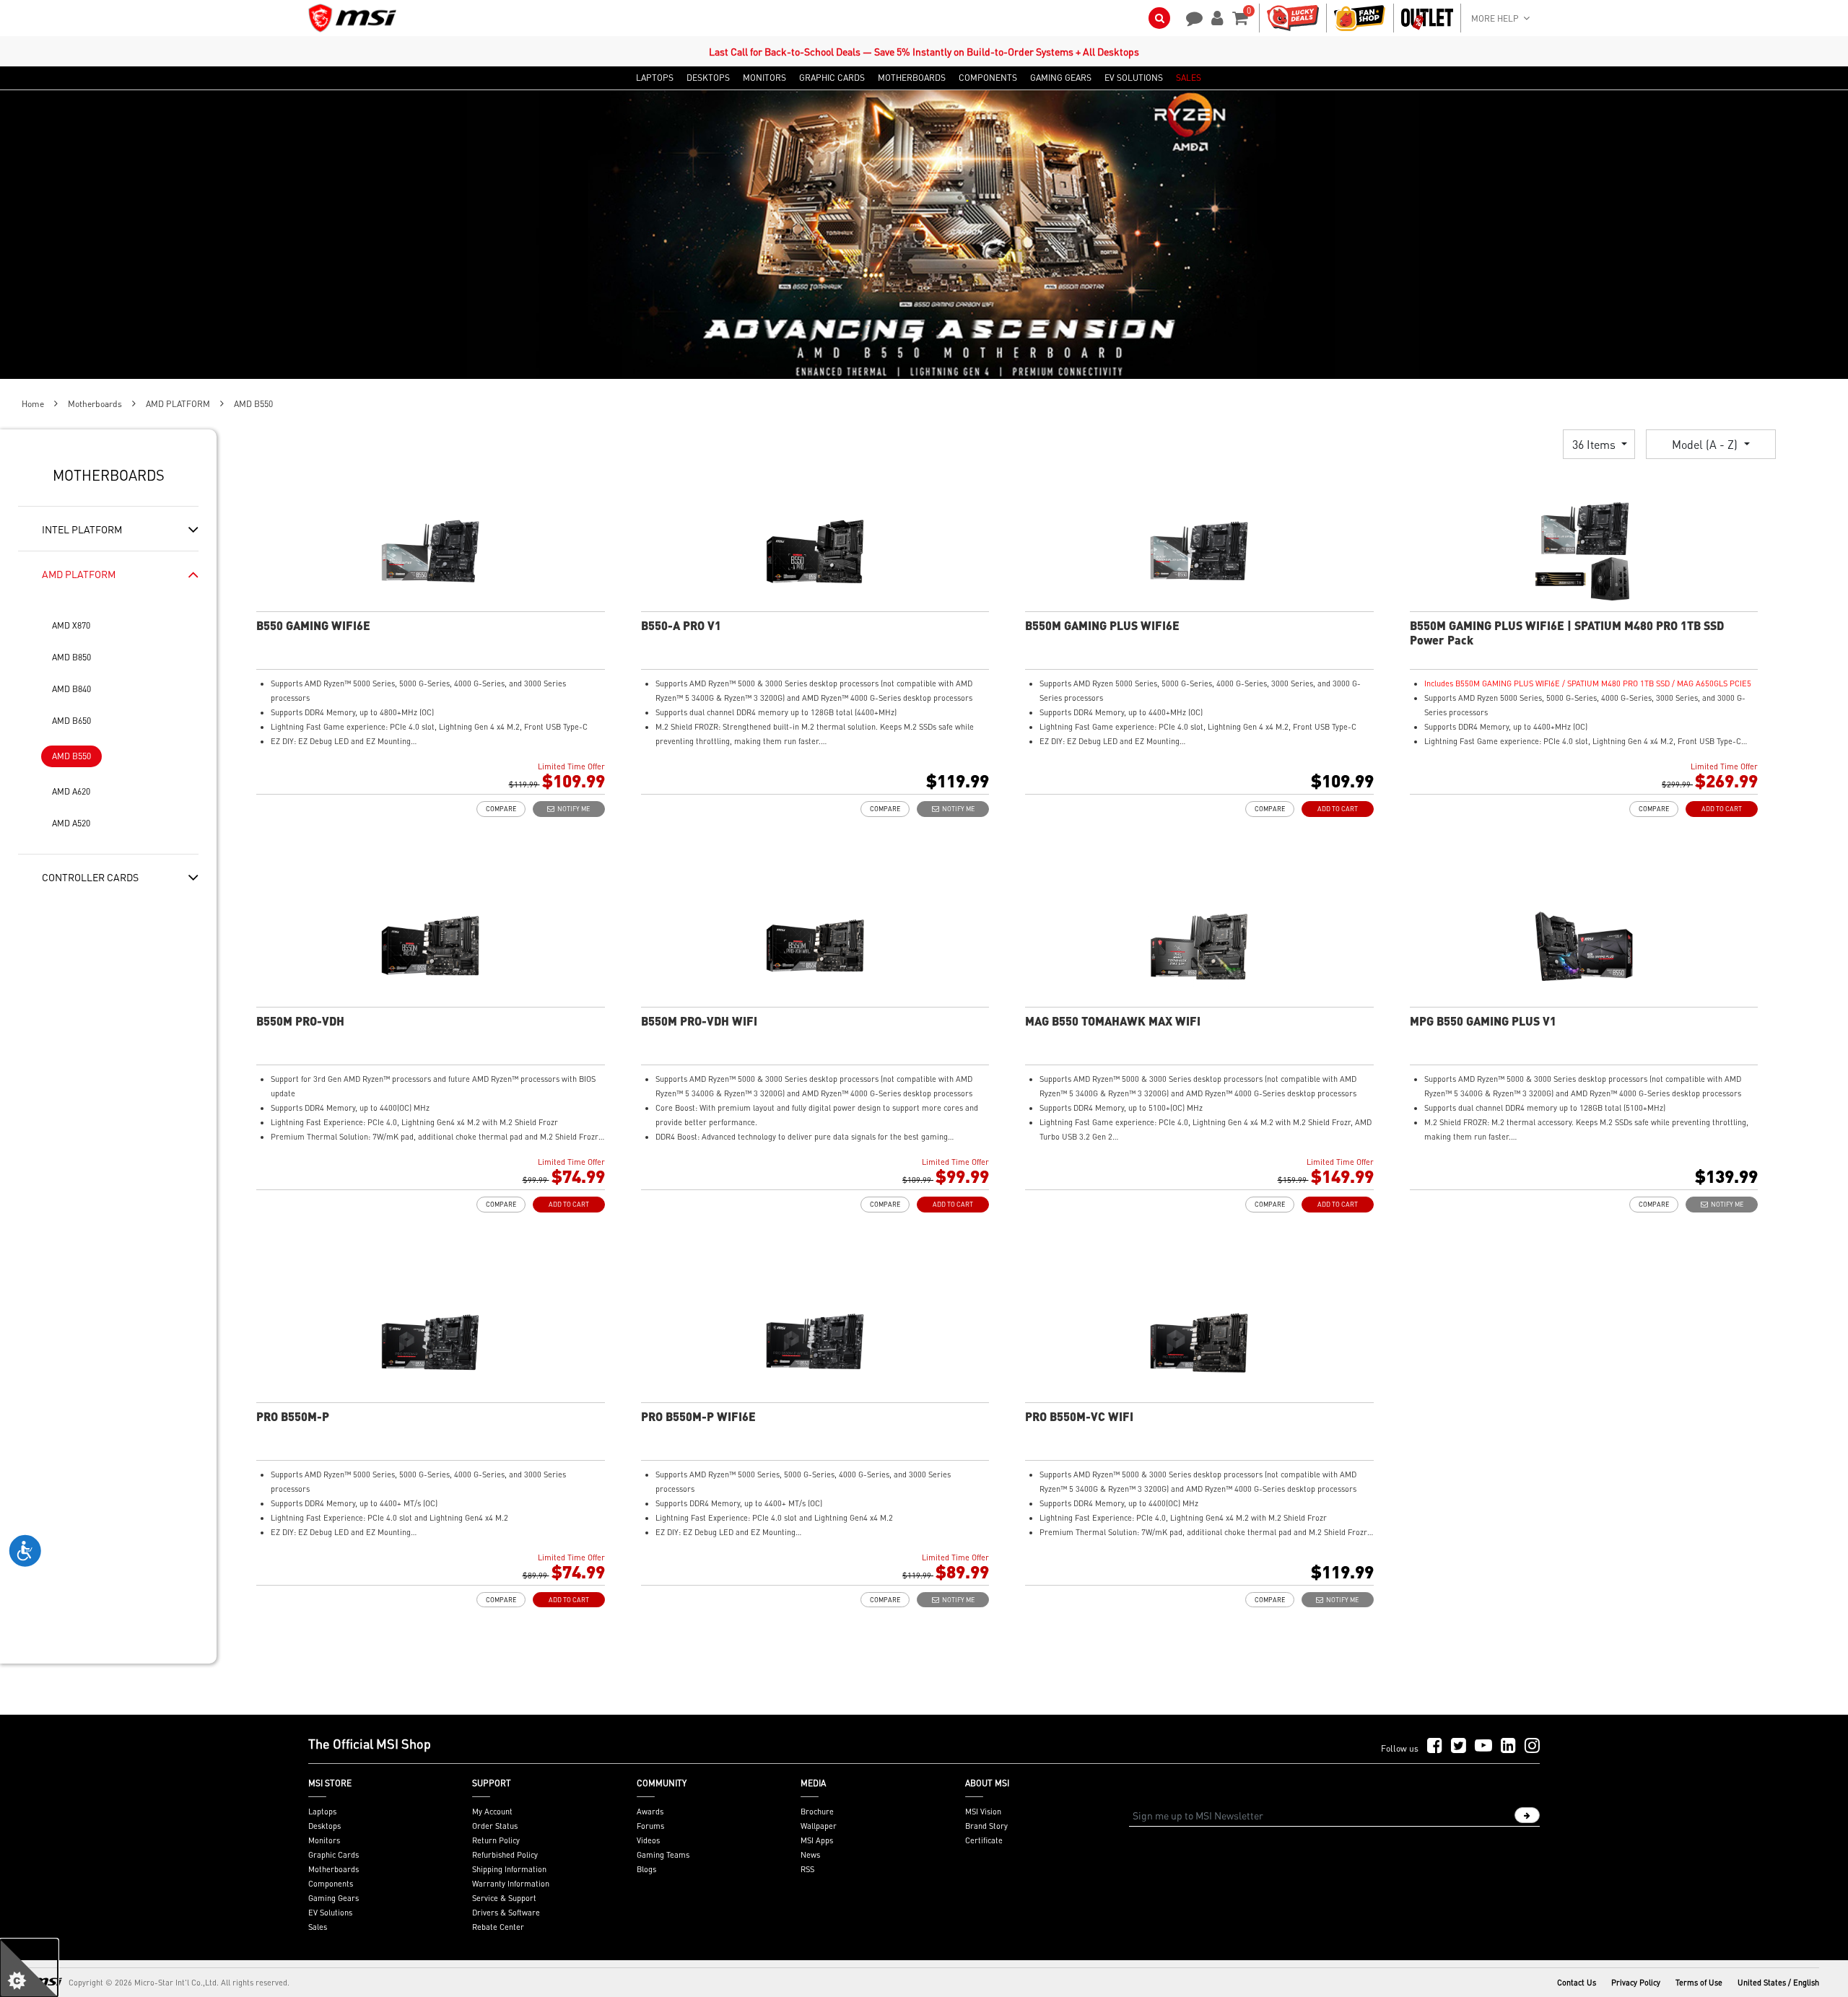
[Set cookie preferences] (29, 1968)
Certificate (984, 1840)
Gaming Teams (663, 1855)
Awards (650, 1812)
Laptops (322, 1812)
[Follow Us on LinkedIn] (1508, 1746)
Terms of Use (1699, 1983)
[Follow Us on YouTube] (1483, 1746)
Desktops (324, 1826)
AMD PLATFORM (178, 404)
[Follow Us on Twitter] (1459, 1746)
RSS (807, 1869)
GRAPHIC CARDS (832, 78)
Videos (648, 1840)
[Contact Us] (1190, 17)
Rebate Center (498, 1927)
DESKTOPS (708, 78)
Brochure (817, 1812)
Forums (650, 1826)
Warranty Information (511, 1884)
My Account (492, 1812)
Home (33, 404)
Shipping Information (509, 1869)
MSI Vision (983, 1812)
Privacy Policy (1636, 1983)
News (810, 1855)
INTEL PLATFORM (82, 529)
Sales (318, 1927)
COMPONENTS (988, 78)
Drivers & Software (506, 1913)
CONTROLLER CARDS (90, 877)
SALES (1189, 78)
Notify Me (572, 809)
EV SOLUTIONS (1134, 78)
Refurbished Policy (505, 1855)
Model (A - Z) (1706, 444)
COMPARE (501, 809)
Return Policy (496, 1840)
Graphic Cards (334, 1855)
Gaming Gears (334, 1898)
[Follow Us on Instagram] (1532, 1746)
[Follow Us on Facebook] (1435, 1746)
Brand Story (986, 1826)
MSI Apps (817, 1840)
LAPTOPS (655, 78)
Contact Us (1577, 1983)
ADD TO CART (1338, 809)
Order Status (495, 1826)
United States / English (1778, 1983)
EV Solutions (330, 1913)
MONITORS (764, 78)
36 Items (1595, 444)
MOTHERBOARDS (912, 78)
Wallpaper (819, 1826)
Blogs (646, 1869)
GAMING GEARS (1061, 78)
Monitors (324, 1840)
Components (331, 1884)
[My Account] (1215, 17)
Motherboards (95, 404)
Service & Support (504, 1898)
